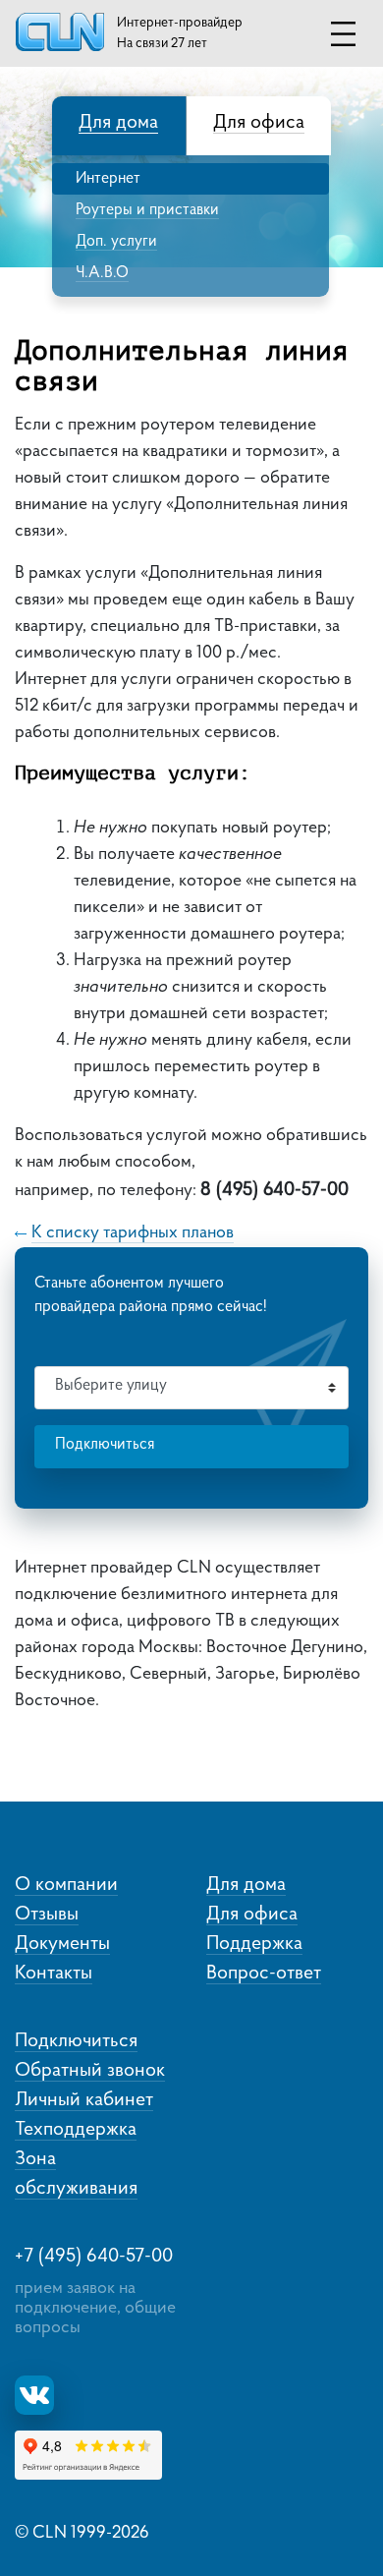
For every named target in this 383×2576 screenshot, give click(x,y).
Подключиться (105, 1445)
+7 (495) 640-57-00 (94, 2257)
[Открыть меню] (343, 34)
